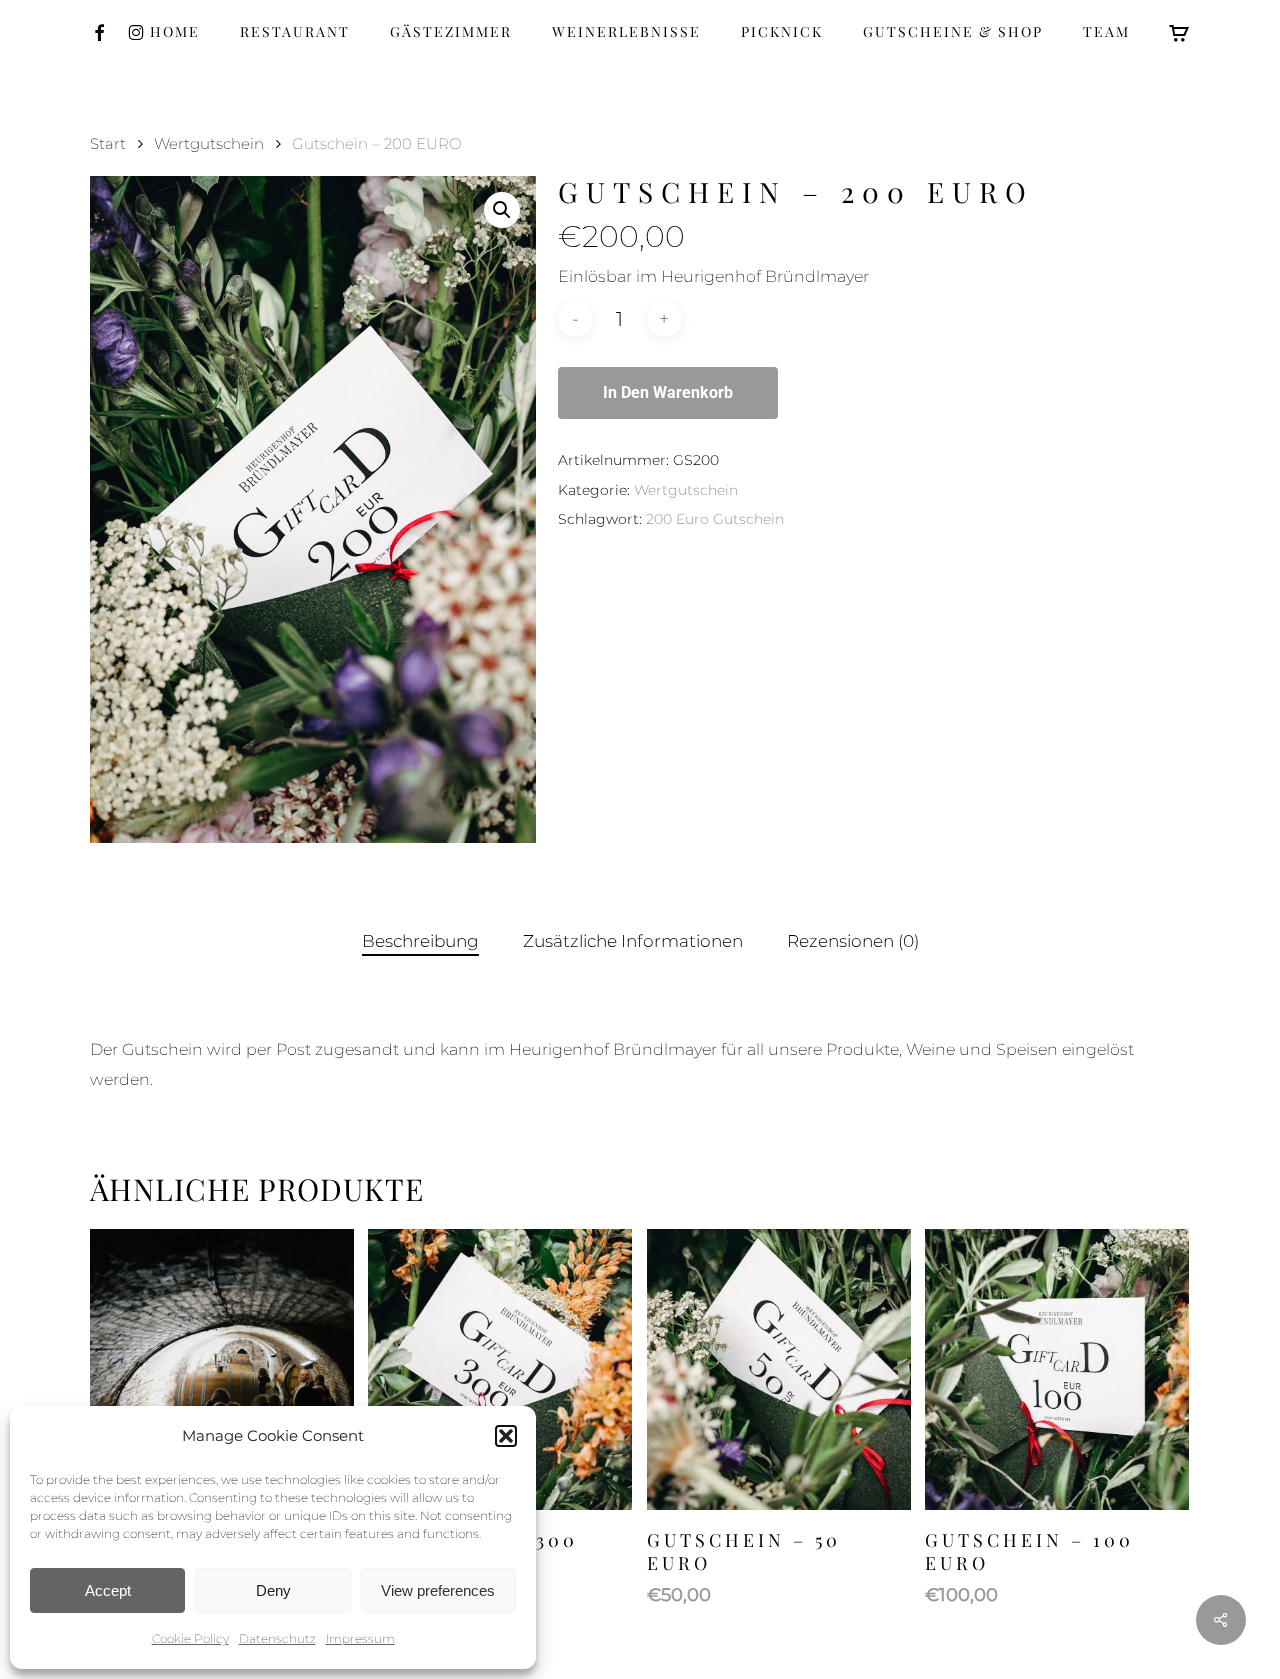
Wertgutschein (209, 144)
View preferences (438, 1590)
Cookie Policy (190, 1638)
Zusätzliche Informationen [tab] (633, 941)
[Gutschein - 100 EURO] (1057, 1370)
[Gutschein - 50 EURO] (779, 1370)
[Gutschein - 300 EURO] (500, 1370)
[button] (506, 1436)
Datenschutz (277, 1638)
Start (108, 144)
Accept (108, 1590)
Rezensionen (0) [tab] (853, 941)
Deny (273, 1590)
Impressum (360, 1638)
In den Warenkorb (668, 392)
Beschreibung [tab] (420, 941)
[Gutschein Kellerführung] (222, 1370)
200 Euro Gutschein (715, 519)
